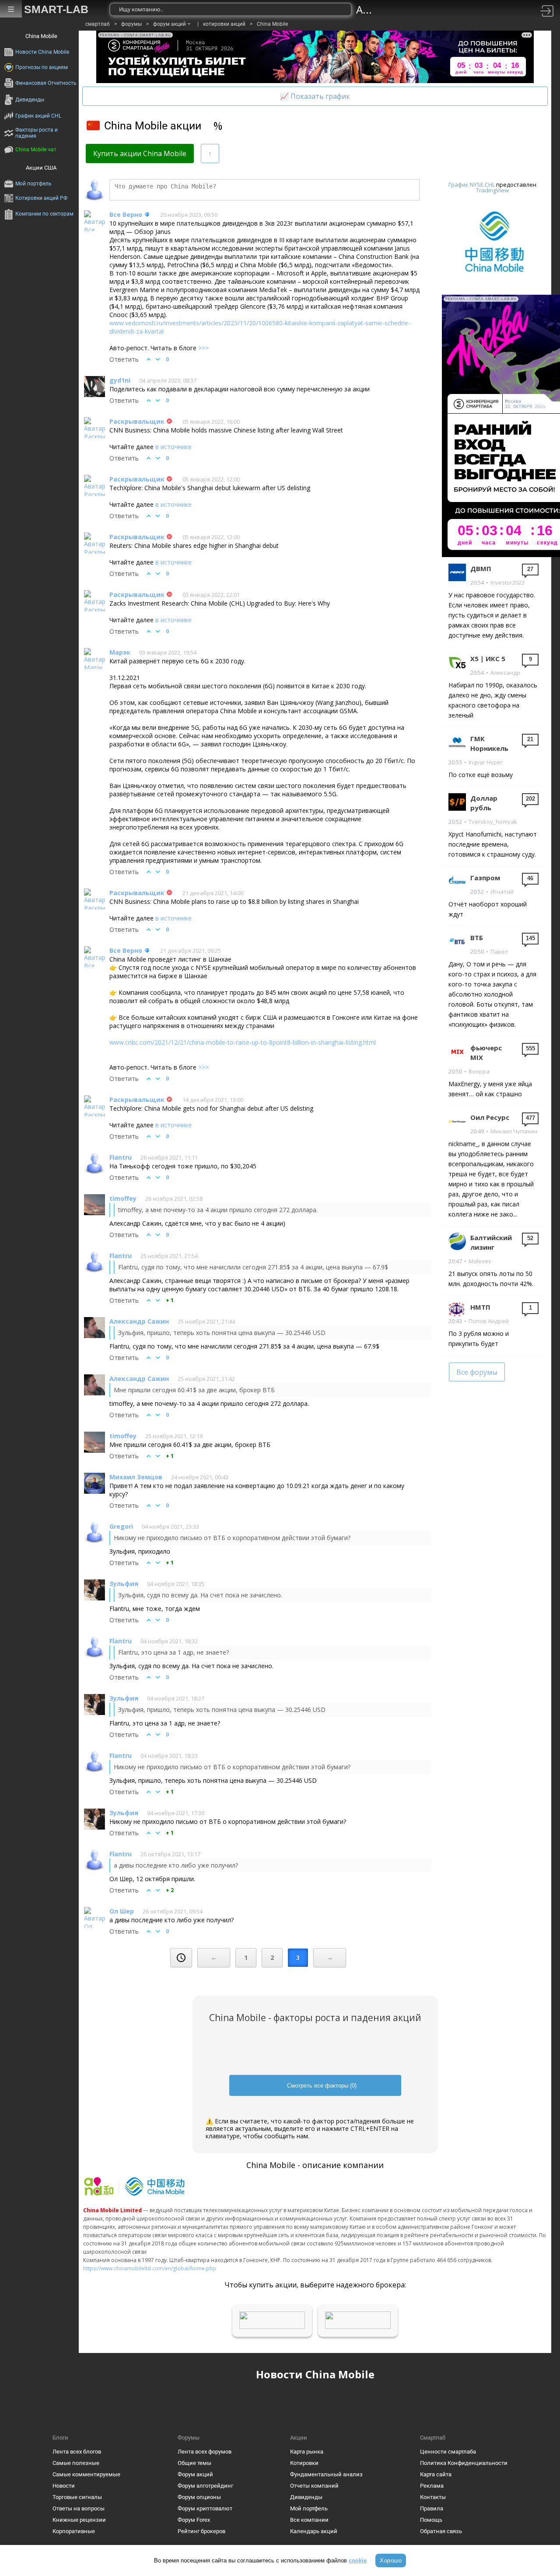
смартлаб (98, 24)
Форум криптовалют (205, 2508)
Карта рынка (307, 2452)
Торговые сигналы (77, 2497)
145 (530, 938)
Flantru (121, 1157)
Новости (64, 2486)
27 (530, 569)
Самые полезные (76, 2463)
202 (530, 799)
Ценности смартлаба (448, 2452)
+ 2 (170, 1890)
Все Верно (126, 214)
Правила (432, 2508)
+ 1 (170, 1300)
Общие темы (194, 2463)
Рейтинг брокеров (201, 2531)
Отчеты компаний (314, 2486)
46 (530, 878)
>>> (203, 348)
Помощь (431, 2520)
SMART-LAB (56, 9)
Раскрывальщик (137, 421)
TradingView (492, 190)
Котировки (304, 2463)
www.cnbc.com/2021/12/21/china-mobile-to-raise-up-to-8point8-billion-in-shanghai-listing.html (243, 1042)
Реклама (432, 2486)
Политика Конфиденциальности (464, 2463)
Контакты (433, 2497)
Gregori (121, 1526)
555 (530, 1048)
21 (530, 739)
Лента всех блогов (77, 2452)
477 (530, 1118)
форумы (131, 24)
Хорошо (391, 2560)
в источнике (173, 447)
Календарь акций (314, 2531)
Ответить (124, 359)
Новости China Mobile (315, 2374)
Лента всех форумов (205, 2452)
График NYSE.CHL (472, 185)
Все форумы (477, 1372)
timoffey (123, 1198)
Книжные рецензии (79, 2520)
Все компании (309, 2520)
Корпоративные (74, 2531)
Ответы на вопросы (79, 2508)
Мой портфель (309, 2508)
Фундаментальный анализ (326, 2474)
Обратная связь (441, 2531)
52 (530, 1238)
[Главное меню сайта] (11, 9)
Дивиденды (306, 2497)
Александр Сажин (139, 1321)
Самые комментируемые (86, 2474)
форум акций (170, 24)
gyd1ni (120, 380)
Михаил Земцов (136, 1477)
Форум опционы (199, 2497)
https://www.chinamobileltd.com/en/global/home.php (150, 2268)
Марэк (120, 652)
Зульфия (124, 1584)
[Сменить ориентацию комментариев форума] (210, 153)
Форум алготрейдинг (205, 2486)
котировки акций (224, 24)
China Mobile (272, 24)
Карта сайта (436, 2474)
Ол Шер (122, 1911)
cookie (358, 2560)
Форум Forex (194, 2520)
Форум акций (195, 2474)
